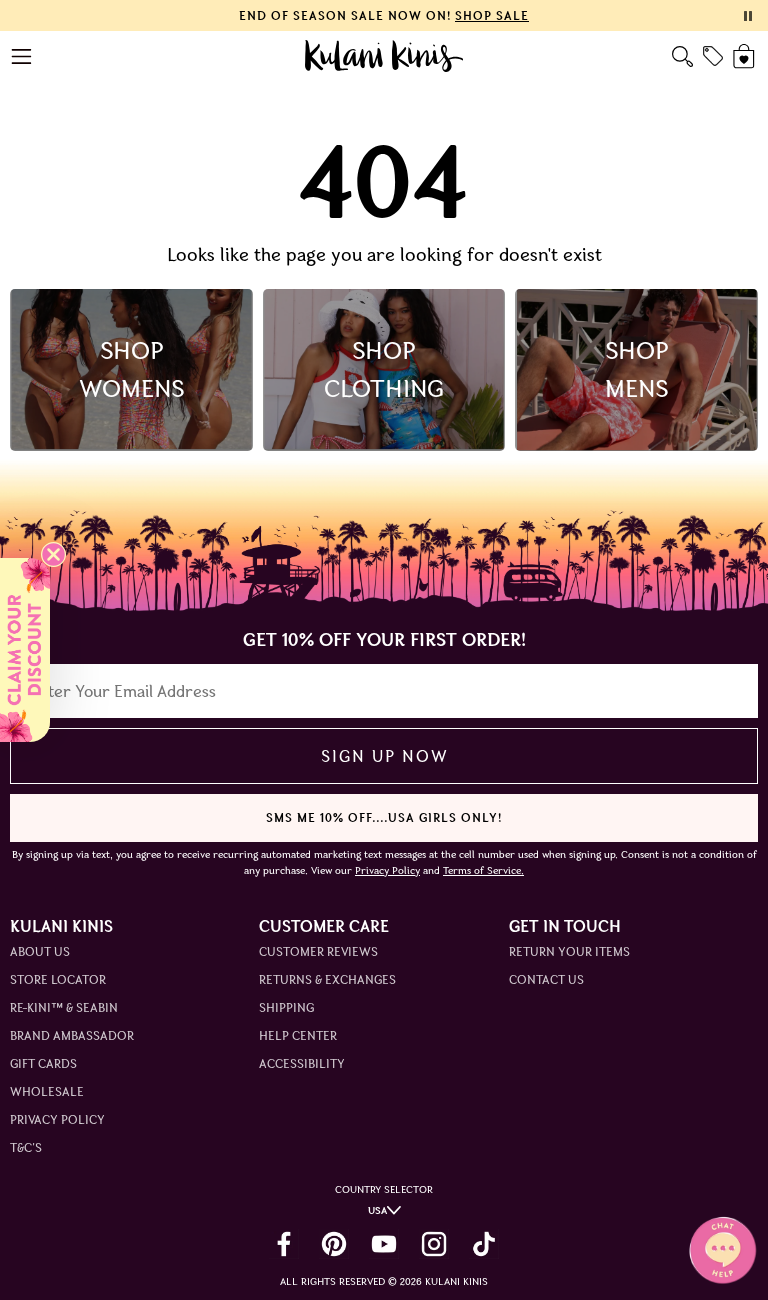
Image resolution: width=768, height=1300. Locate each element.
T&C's (26, 1147)
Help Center (298, 1035)
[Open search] (682, 56)
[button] (25, 650)
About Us (40, 951)
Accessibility (302, 1063)
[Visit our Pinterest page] (334, 1244)
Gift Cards (43, 1063)
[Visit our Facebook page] (284, 1244)
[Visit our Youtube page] (384, 1244)
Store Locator (58, 979)
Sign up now (384, 756)
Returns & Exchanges (327, 979)
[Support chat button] (723, 1250)
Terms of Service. (483, 870)
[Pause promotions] (748, 16)
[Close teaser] (53, 554)
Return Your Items (569, 951)
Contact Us (546, 979)
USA (377, 1210)
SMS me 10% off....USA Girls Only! (384, 817)
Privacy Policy (57, 1119)
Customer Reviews (318, 951)
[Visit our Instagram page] (434, 1244)
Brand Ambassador (72, 1035)
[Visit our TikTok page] (484, 1244)
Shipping (286, 1007)
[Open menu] (22, 56)
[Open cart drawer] (745, 56)
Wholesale (47, 1091)
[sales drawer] (713, 56)
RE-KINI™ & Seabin (64, 1007)
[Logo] (384, 56)
